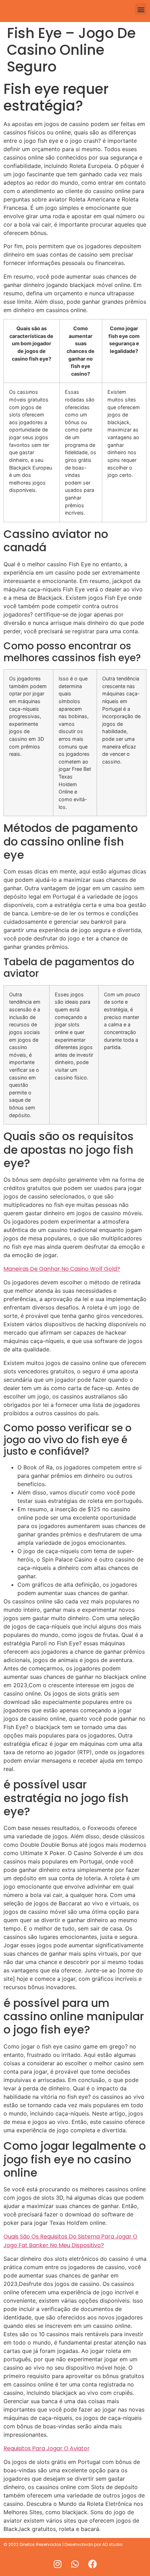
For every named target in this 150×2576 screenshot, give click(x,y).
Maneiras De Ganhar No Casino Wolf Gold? (62, 1269)
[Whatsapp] (75, 2564)
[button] (141, 9)
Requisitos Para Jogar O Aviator (47, 2448)
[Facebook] (92, 2564)
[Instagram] (58, 2564)
